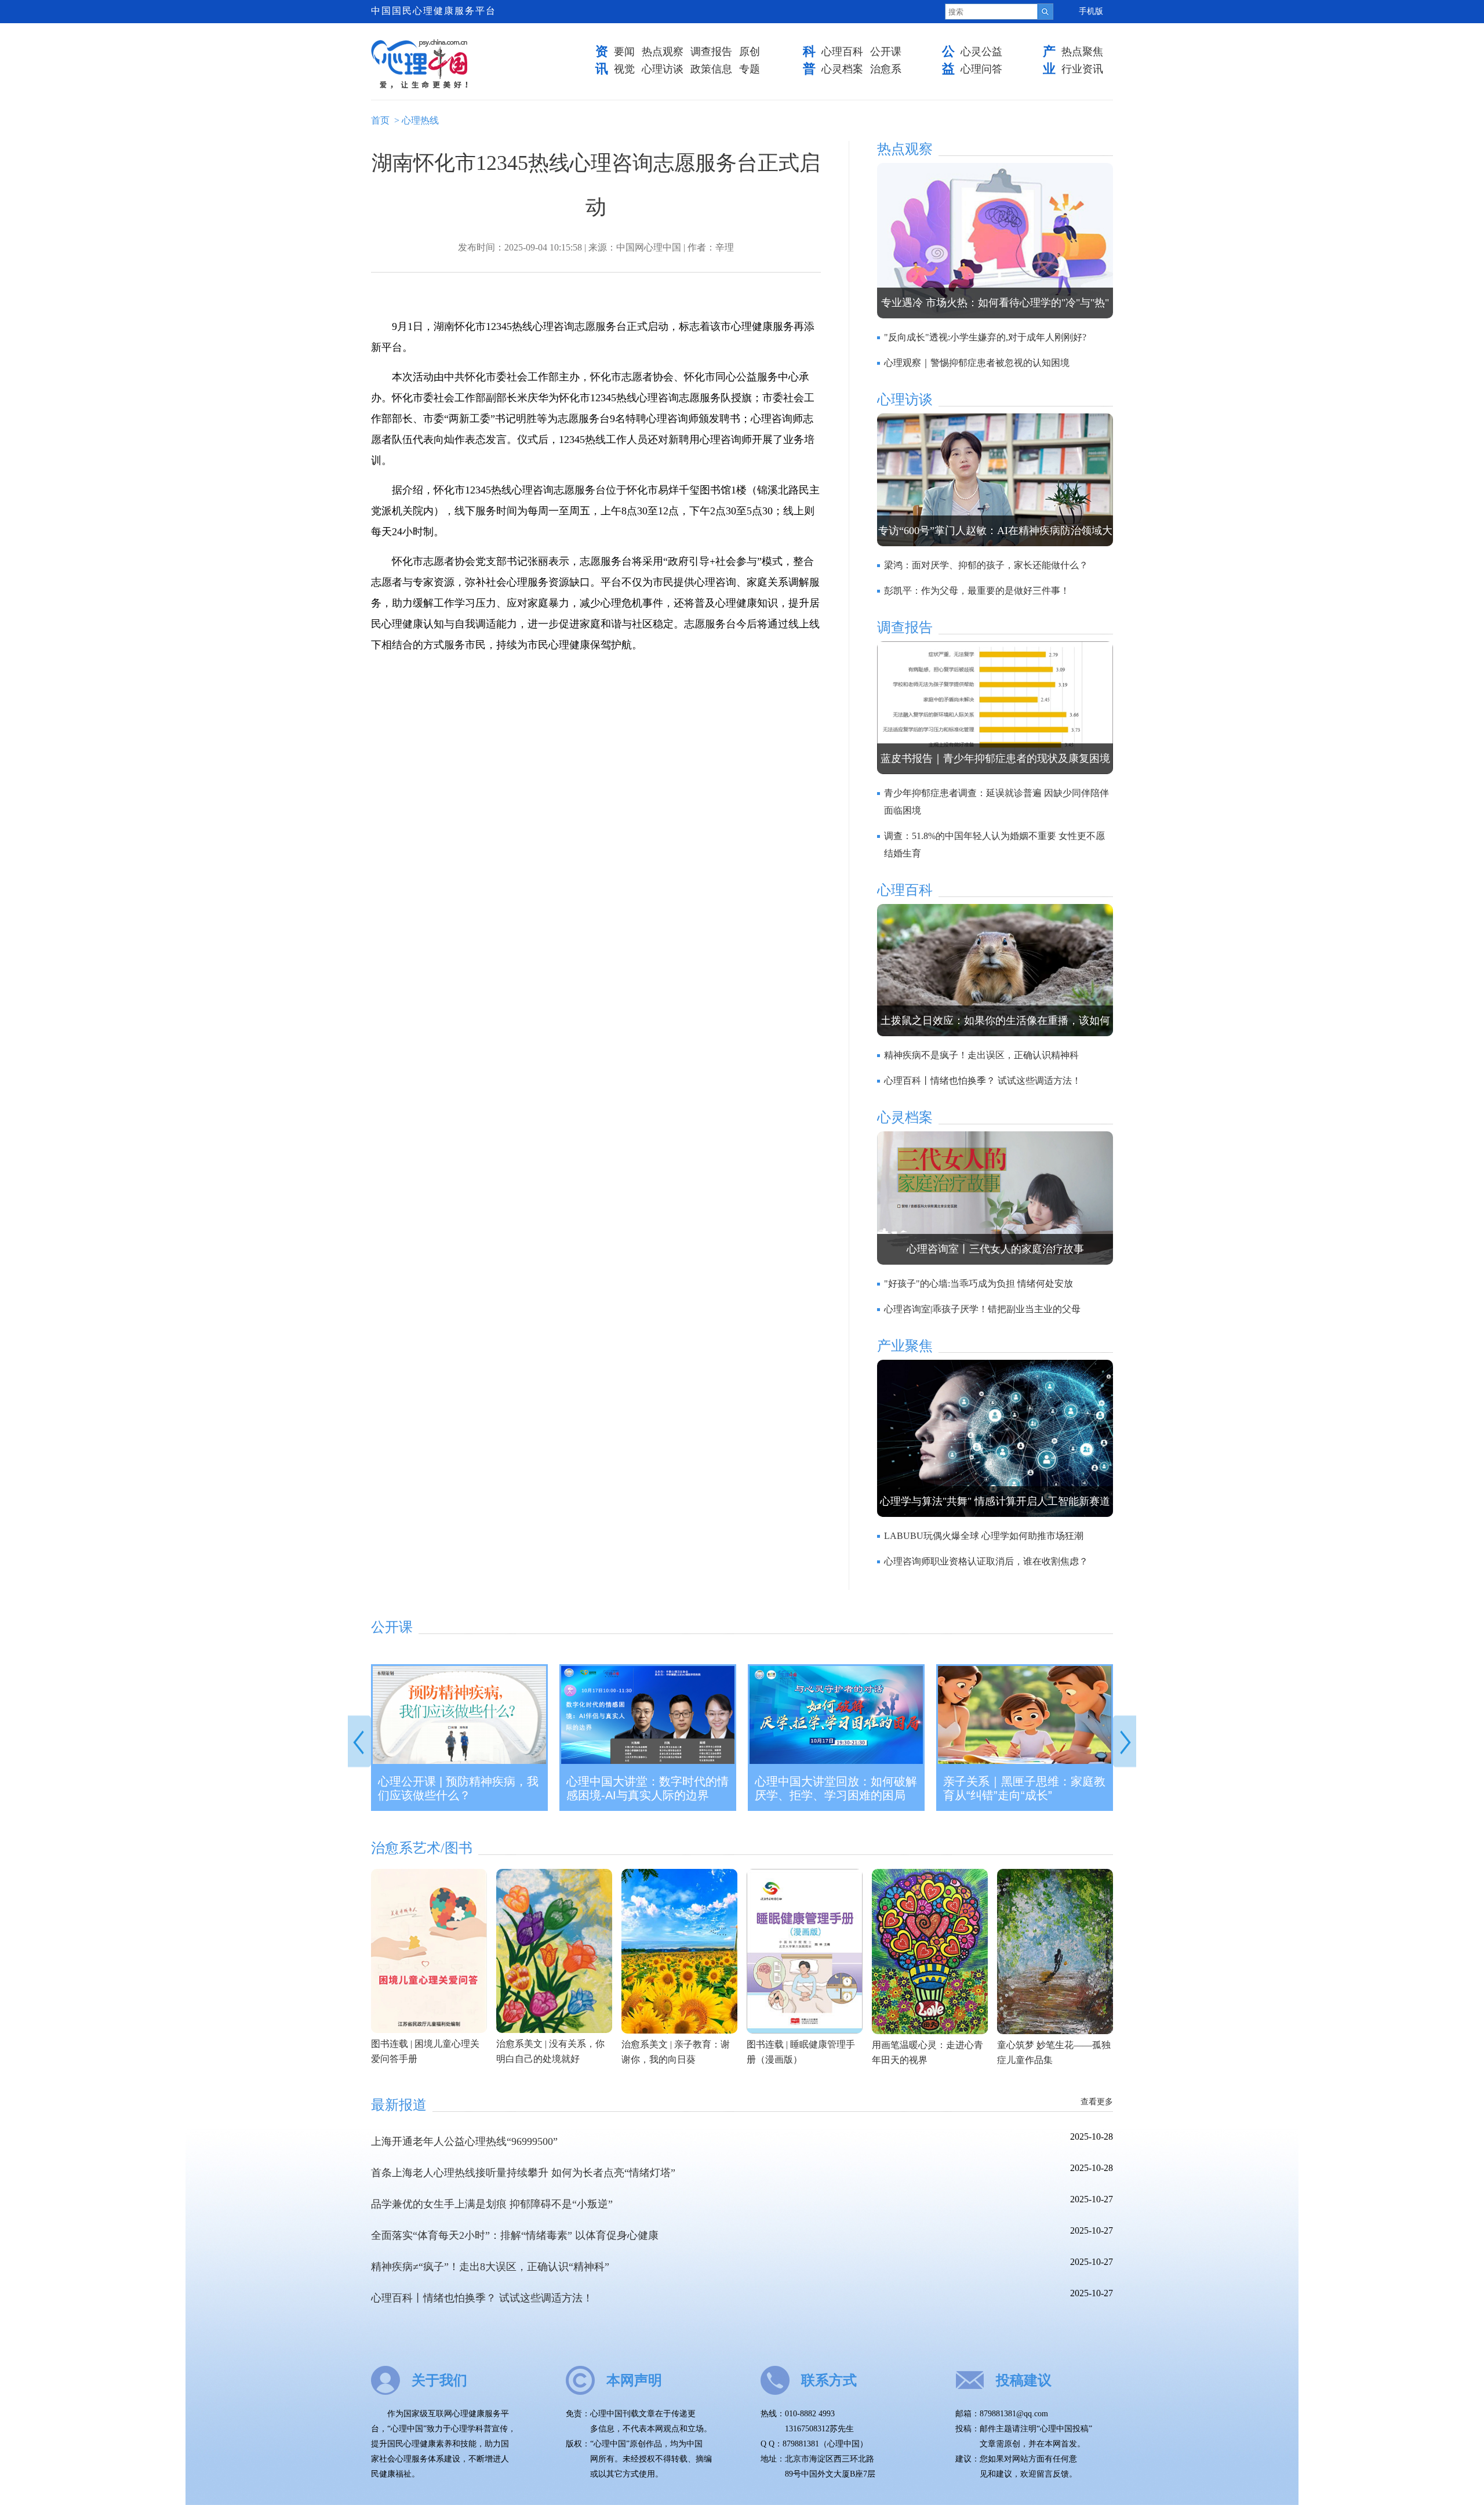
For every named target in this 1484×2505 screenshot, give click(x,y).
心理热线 (420, 120)
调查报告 (711, 52)
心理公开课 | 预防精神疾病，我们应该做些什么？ (458, 1788)
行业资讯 (1082, 69)
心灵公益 (981, 52)
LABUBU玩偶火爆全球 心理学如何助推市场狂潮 (984, 1536)
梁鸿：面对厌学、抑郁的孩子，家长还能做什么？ (986, 565)
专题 (750, 69)
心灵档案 (842, 69)
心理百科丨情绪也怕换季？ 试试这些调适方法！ (983, 1081)
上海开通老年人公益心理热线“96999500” (464, 2141)
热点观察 (663, 52)
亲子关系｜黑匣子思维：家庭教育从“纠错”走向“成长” (1024, 1788)
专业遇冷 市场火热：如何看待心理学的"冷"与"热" (995, 303)
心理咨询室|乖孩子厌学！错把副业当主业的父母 (982, 1309)
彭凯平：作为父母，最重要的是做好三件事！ (977, 591)
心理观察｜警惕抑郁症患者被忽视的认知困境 (977, 363)
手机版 (1091, 11)
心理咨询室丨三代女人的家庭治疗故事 (995, 1249)
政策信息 (711, 69)
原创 (750, 52)
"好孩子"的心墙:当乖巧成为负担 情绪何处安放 (979, 1284)
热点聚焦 (1082, 52)
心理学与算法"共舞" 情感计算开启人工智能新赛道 (995, 1501)
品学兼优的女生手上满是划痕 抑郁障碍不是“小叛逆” (492, 2204)
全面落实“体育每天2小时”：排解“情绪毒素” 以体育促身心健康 (515, 2235)
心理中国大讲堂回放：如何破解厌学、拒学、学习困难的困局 (836, 1788)
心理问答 (981, 69)
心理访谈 (663, 69)
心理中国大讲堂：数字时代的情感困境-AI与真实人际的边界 (648, 1788)
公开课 (886, 52)
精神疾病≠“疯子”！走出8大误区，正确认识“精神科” (490, 2267)
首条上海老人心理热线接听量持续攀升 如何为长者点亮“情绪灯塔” (523, 2173)
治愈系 (886, 69)
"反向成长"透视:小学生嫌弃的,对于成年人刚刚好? (985, 337)
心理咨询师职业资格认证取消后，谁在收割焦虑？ (986, 1561)
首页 (380, 120)
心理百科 (842, 52)
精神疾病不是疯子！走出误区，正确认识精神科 (981, 1055)
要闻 (624, 52)
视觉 (624, 69)
